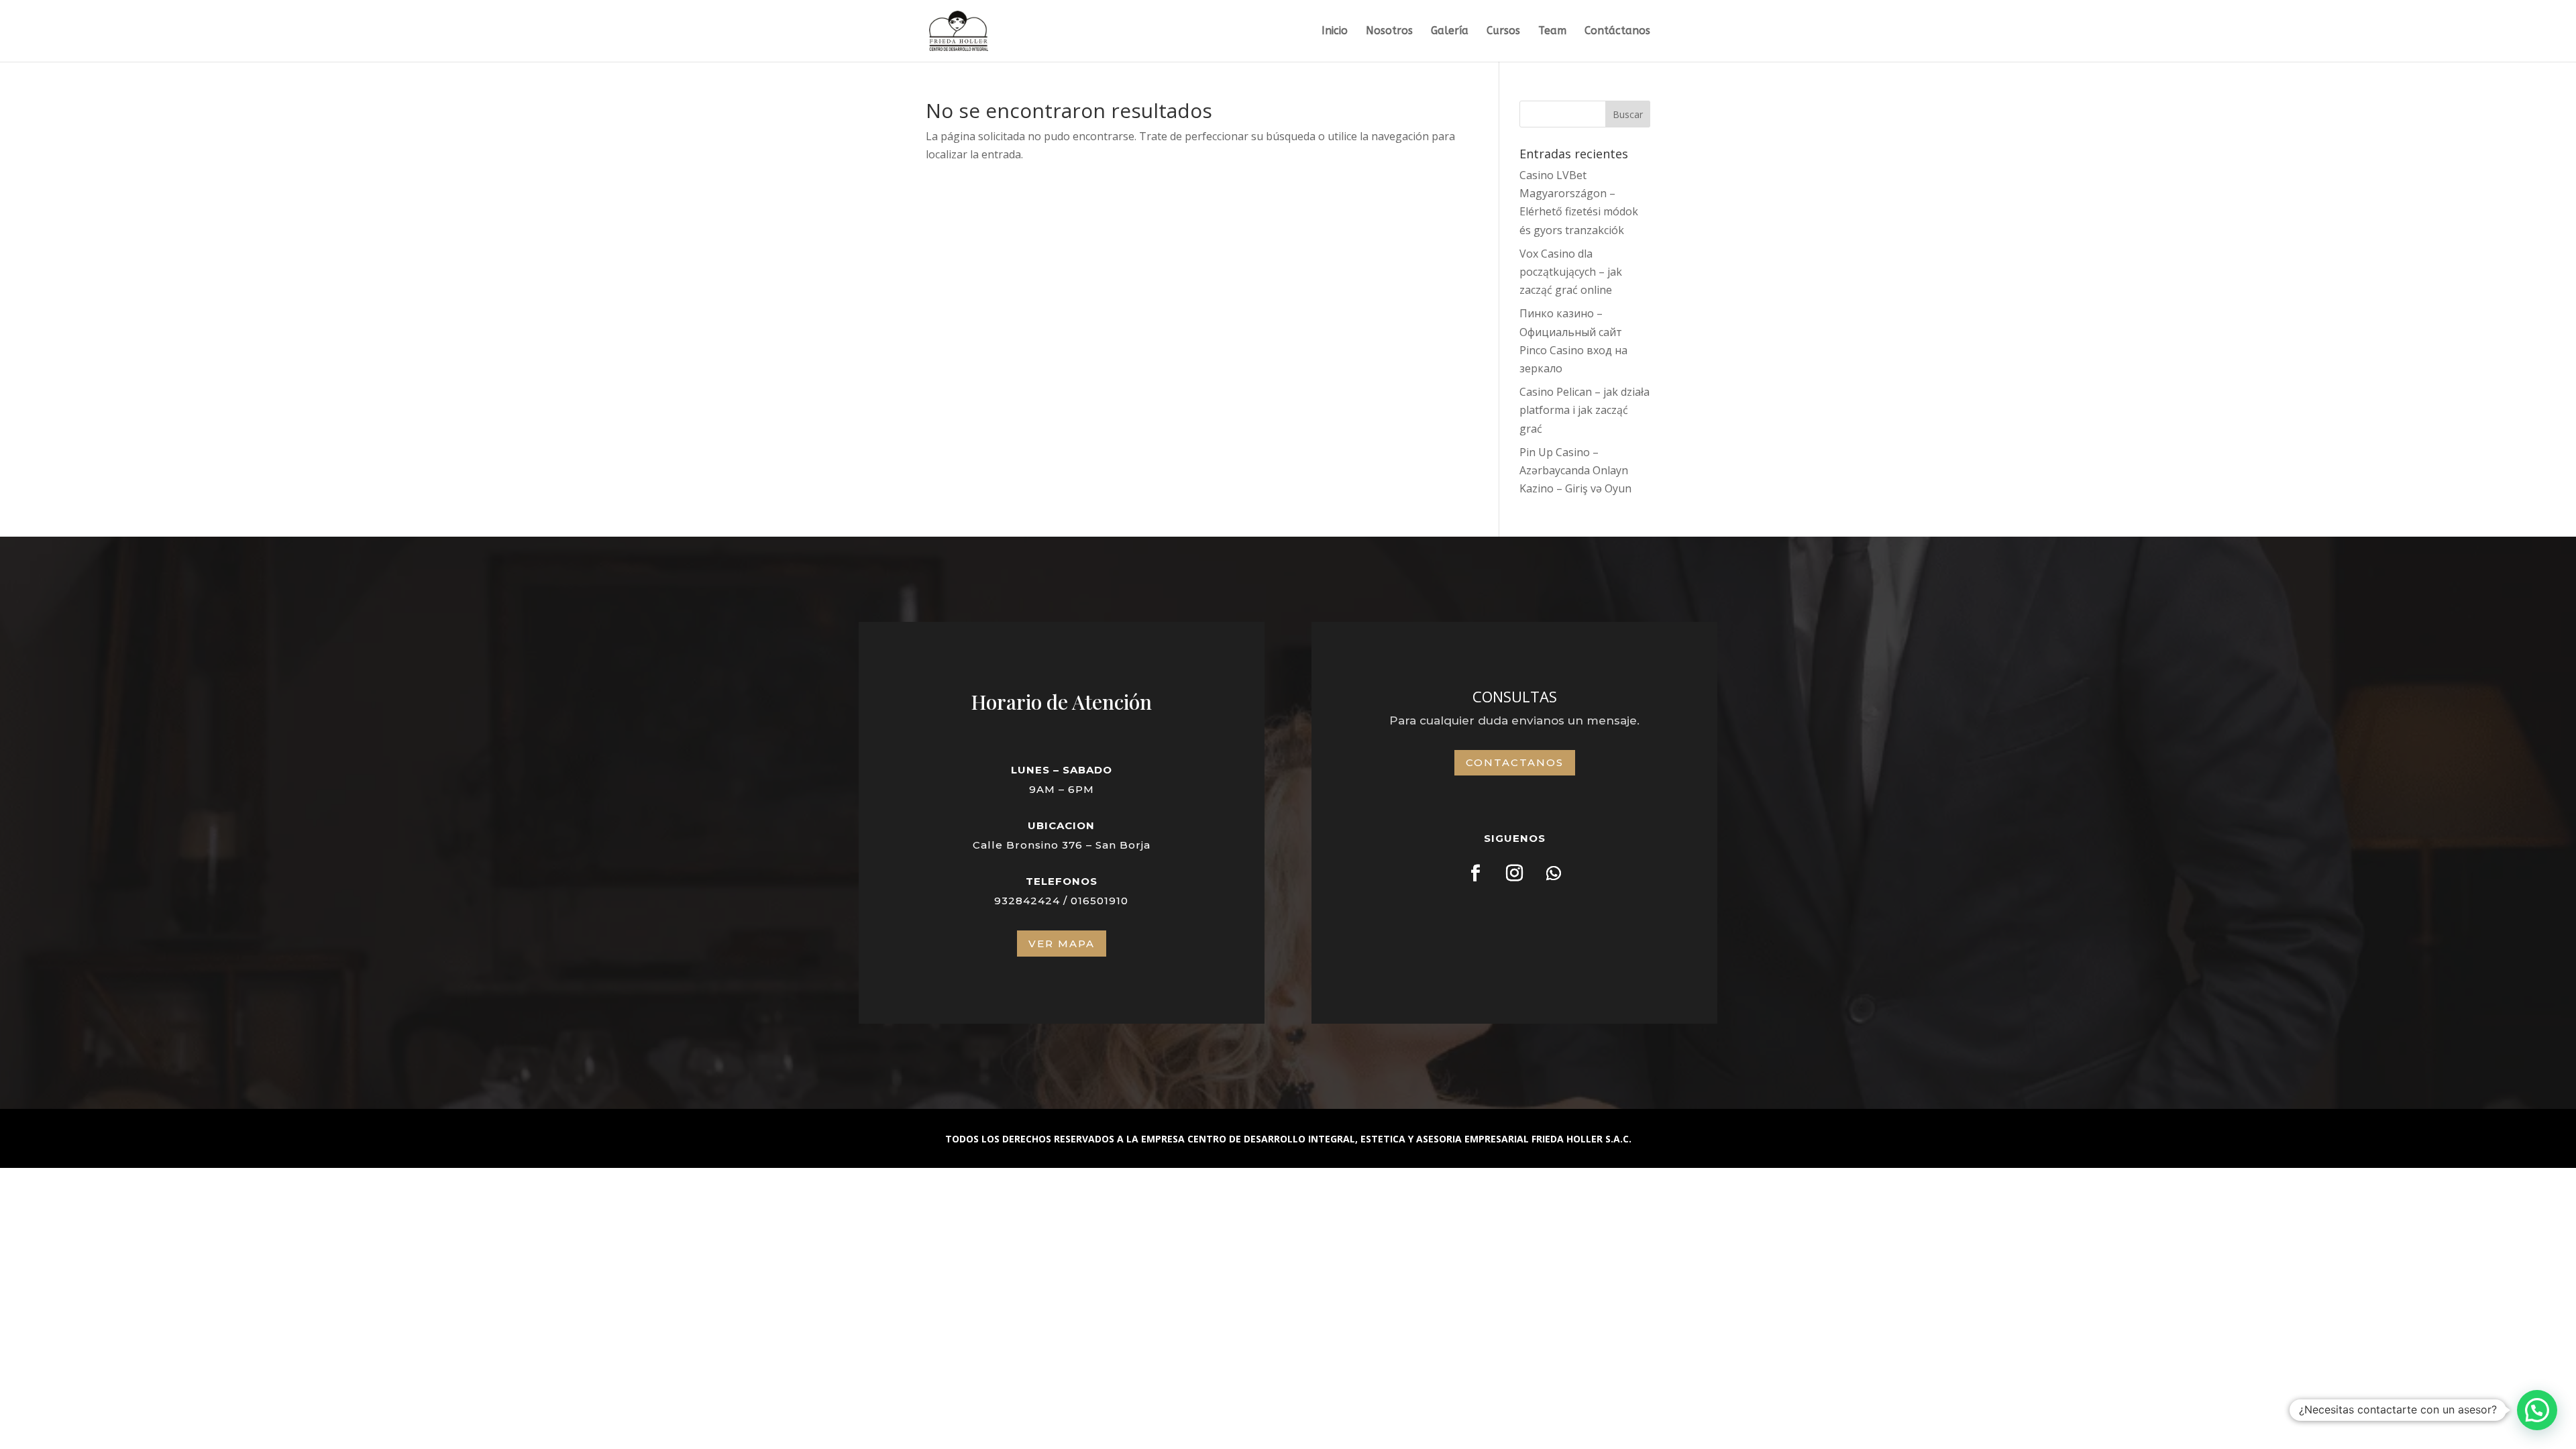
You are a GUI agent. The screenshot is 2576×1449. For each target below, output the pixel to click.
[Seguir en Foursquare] (1476, 873)
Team (1552, 32)
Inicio (1335, 32)
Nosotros (1389, 32)
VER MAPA (1062, 944)
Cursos (1503, 32)
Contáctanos (1617, 32)
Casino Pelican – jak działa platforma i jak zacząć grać (1585, 410)
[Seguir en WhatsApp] (1554, 873)
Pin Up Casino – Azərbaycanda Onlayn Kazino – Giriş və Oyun (1575, 470)
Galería (1450, 32)
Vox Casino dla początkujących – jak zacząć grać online (1571, 272)
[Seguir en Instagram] (1515, 873)
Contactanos (1515, 762)
